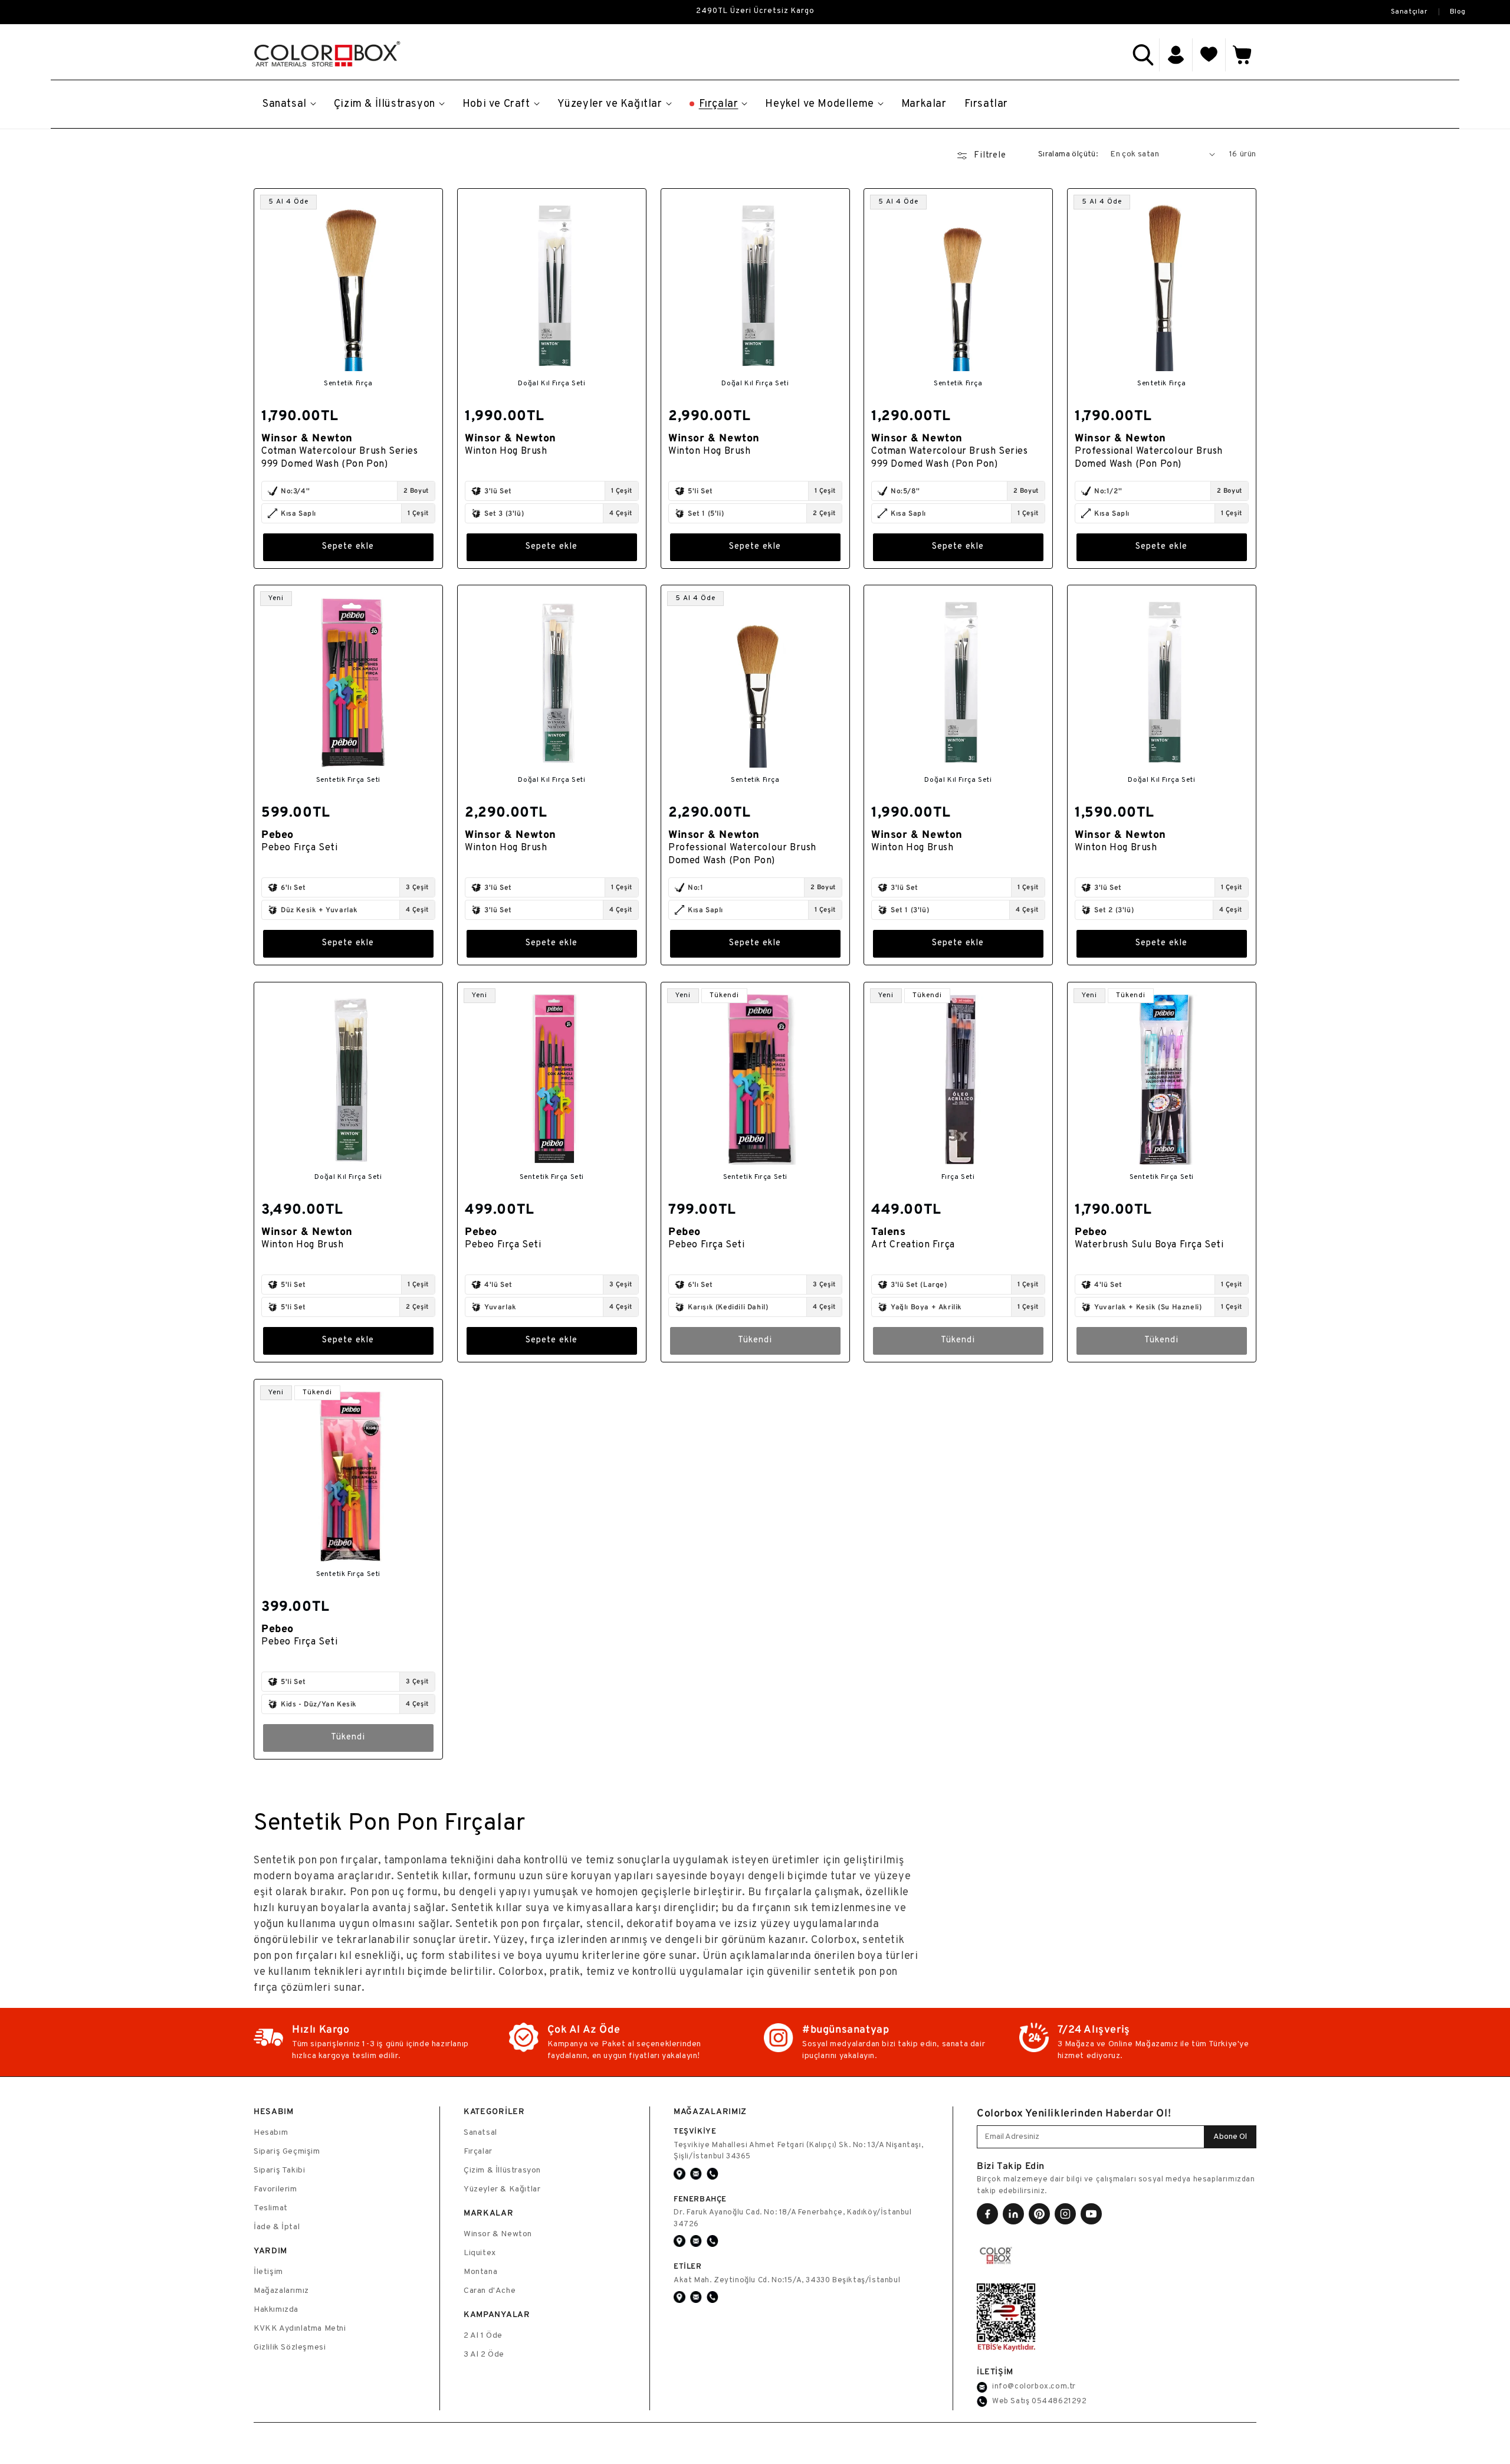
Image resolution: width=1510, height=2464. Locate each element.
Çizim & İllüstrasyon (502, 2170)
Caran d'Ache (490, 2291)
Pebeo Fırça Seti (300, 848)
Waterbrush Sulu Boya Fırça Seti (1149, 1245)
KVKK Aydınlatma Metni (300, 2329)
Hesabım (271, 2133)
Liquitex (480, 2253)
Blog (1458, 12)
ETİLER (688, 2266)
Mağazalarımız (281, 2291)
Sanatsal (480, 2133)
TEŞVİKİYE (695, 2131)
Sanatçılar (1409, 12)
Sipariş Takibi (279, 2170)
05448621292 (1059, 2401)
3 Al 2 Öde (484, 2355)
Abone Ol (1230, 2137)
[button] (1143, 55)
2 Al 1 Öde (483, 2336)
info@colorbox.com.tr (1034, 2387)
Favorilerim (275, 2189)
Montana (480, 2272)
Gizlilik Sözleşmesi (290, 2347)
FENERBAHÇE (700, 2199)
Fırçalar (478, 2152)
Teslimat (271, 2208)
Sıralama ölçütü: (1068, 154)
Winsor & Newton (498, 2234)
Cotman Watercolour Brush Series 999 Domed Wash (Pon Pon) (340, 457)
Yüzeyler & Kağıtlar (502, 2189)
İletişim (268, 2272)
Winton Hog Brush (506, 451)
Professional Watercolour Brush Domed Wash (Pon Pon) (1149, 457)
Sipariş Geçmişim (287, 2152)
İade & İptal (277, 2227)
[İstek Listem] (1209, 55)
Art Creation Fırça (913, 1245)
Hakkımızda (276, 2310)
